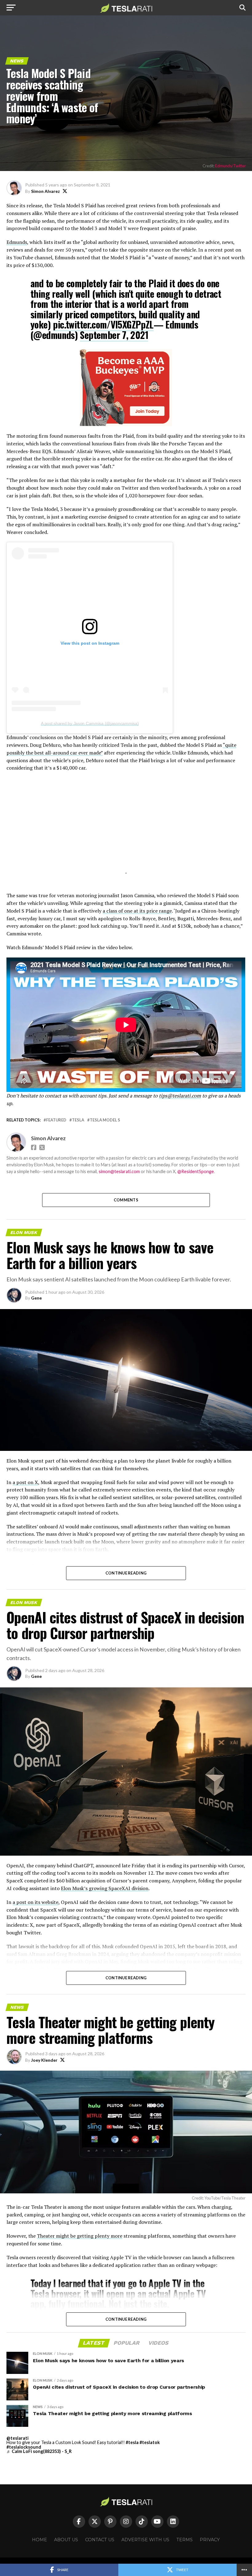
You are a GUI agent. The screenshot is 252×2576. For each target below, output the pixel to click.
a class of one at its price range (137, 911)
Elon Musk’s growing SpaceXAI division (105, 1888)
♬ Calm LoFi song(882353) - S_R (39, 2451)
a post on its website (35, 1902)
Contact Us (100, 2540)
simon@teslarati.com (119, 1171)
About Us (66, 2540)
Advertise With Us (145, 2540)
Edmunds (17, 242)
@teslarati (18, 2438)
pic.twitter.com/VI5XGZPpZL (103, 324)
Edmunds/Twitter (230, 166)
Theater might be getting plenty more (80, 2236)
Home (39, 2540)
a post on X (25, 1482)
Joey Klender (44, 2060)
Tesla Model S (105, 1120)
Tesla (78, 1120)
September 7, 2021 (114, 335)
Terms (185, 2540)
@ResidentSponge (196, 1171)
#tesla (132, 2442)
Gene (36, 1298)
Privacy (210, 2540)
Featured (56, 1120)
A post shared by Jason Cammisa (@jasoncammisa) (90, 723)
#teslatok (150, 2442)
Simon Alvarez (45, 191)
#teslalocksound (24, 2447)
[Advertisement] (126, 830)
